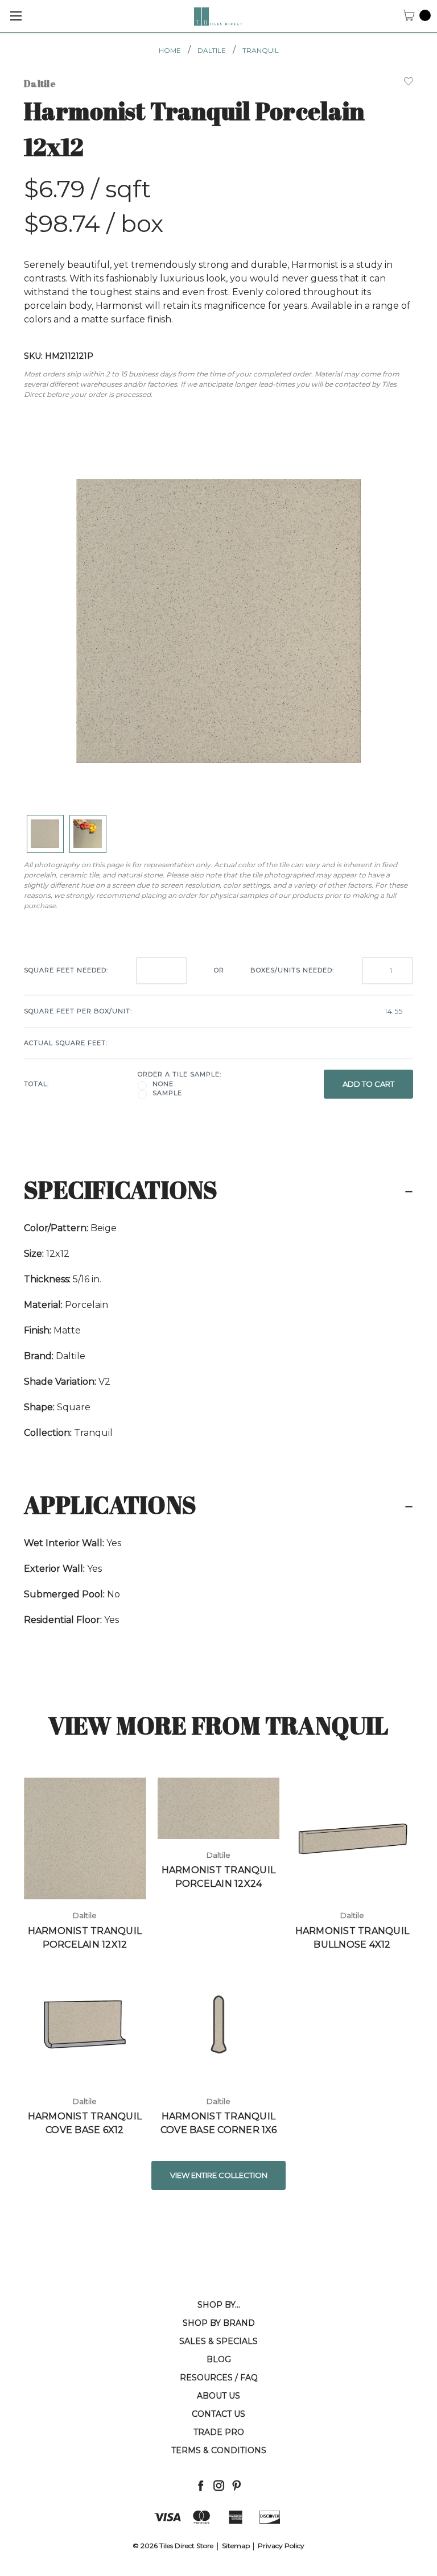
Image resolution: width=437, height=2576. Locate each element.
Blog (219, 2359)
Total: (36, 1084)
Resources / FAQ (219, 2378)
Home (170, 50)
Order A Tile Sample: (180, 1074)
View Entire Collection (219, 2175)
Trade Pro (219, 2432)
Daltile (212, 50)
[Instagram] (219, 2485)
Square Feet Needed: (66, 970)
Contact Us (218, 2414)
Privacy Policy (281, 2546)
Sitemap (236, 2546)
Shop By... (219, 2305)
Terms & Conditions (219, 2450)
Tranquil (261, 50)
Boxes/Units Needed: (292, 970)
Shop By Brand (219, 2323)
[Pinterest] (236, 2485)
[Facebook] (201, 2485)
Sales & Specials (218, 2341)
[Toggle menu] (16, 16)
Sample (167, 1093)
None (163, 1084)
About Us (218, 2396)
